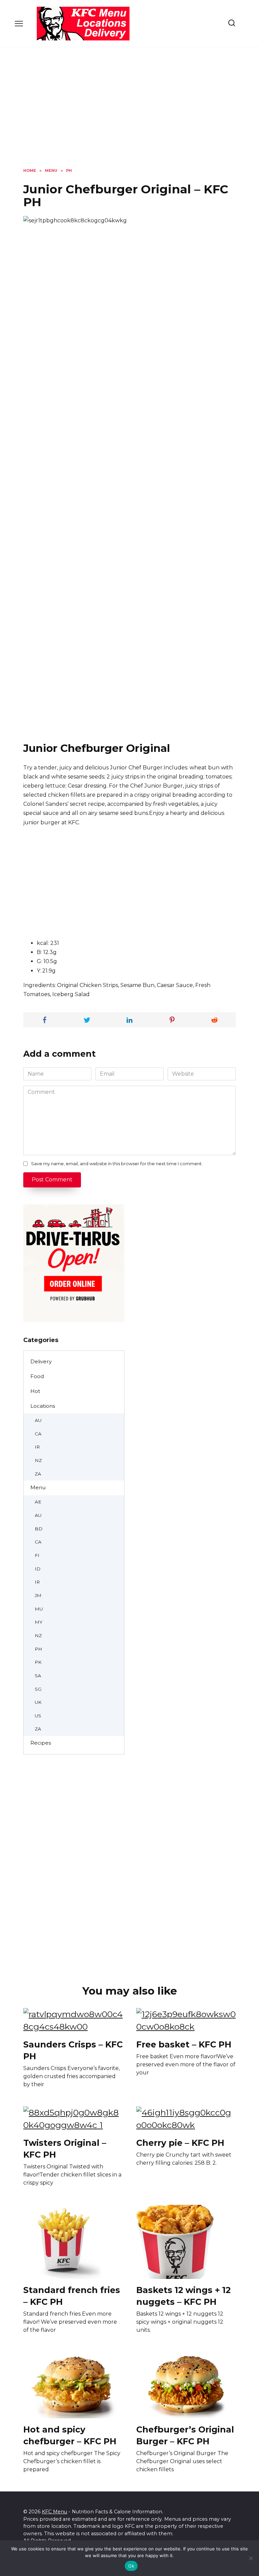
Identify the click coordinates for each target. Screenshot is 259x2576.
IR (37, 1447)
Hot (35, 1391)
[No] (251, 2558)
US (38, 1716)
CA (38, 1434)
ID (38, 1569)
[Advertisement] (129, 113)
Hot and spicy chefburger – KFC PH (70, 2435)
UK (38, 1702)
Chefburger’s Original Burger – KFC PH (185, 2435)
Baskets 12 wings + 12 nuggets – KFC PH (183, 2296)
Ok (131, 2566)
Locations (43, 1406)
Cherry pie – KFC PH (180, 2143)
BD (39, 1529)
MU (39, 1609)
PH (38, 1649)
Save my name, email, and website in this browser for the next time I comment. (117, 1164)
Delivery (41, 1361)
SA (38, 1676)
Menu (38, 1487)
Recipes (41, 1743)
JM (38, 1595)
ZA (38, 1474)
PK (38, 1662)
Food (37, 1376)
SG (38, 1689)
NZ (38, 1460)
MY (39, 1622)
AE (38, 1502)
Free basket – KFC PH (184, 2044)
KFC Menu (54, 2512)
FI (37, 1555)
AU (38, 1420)
